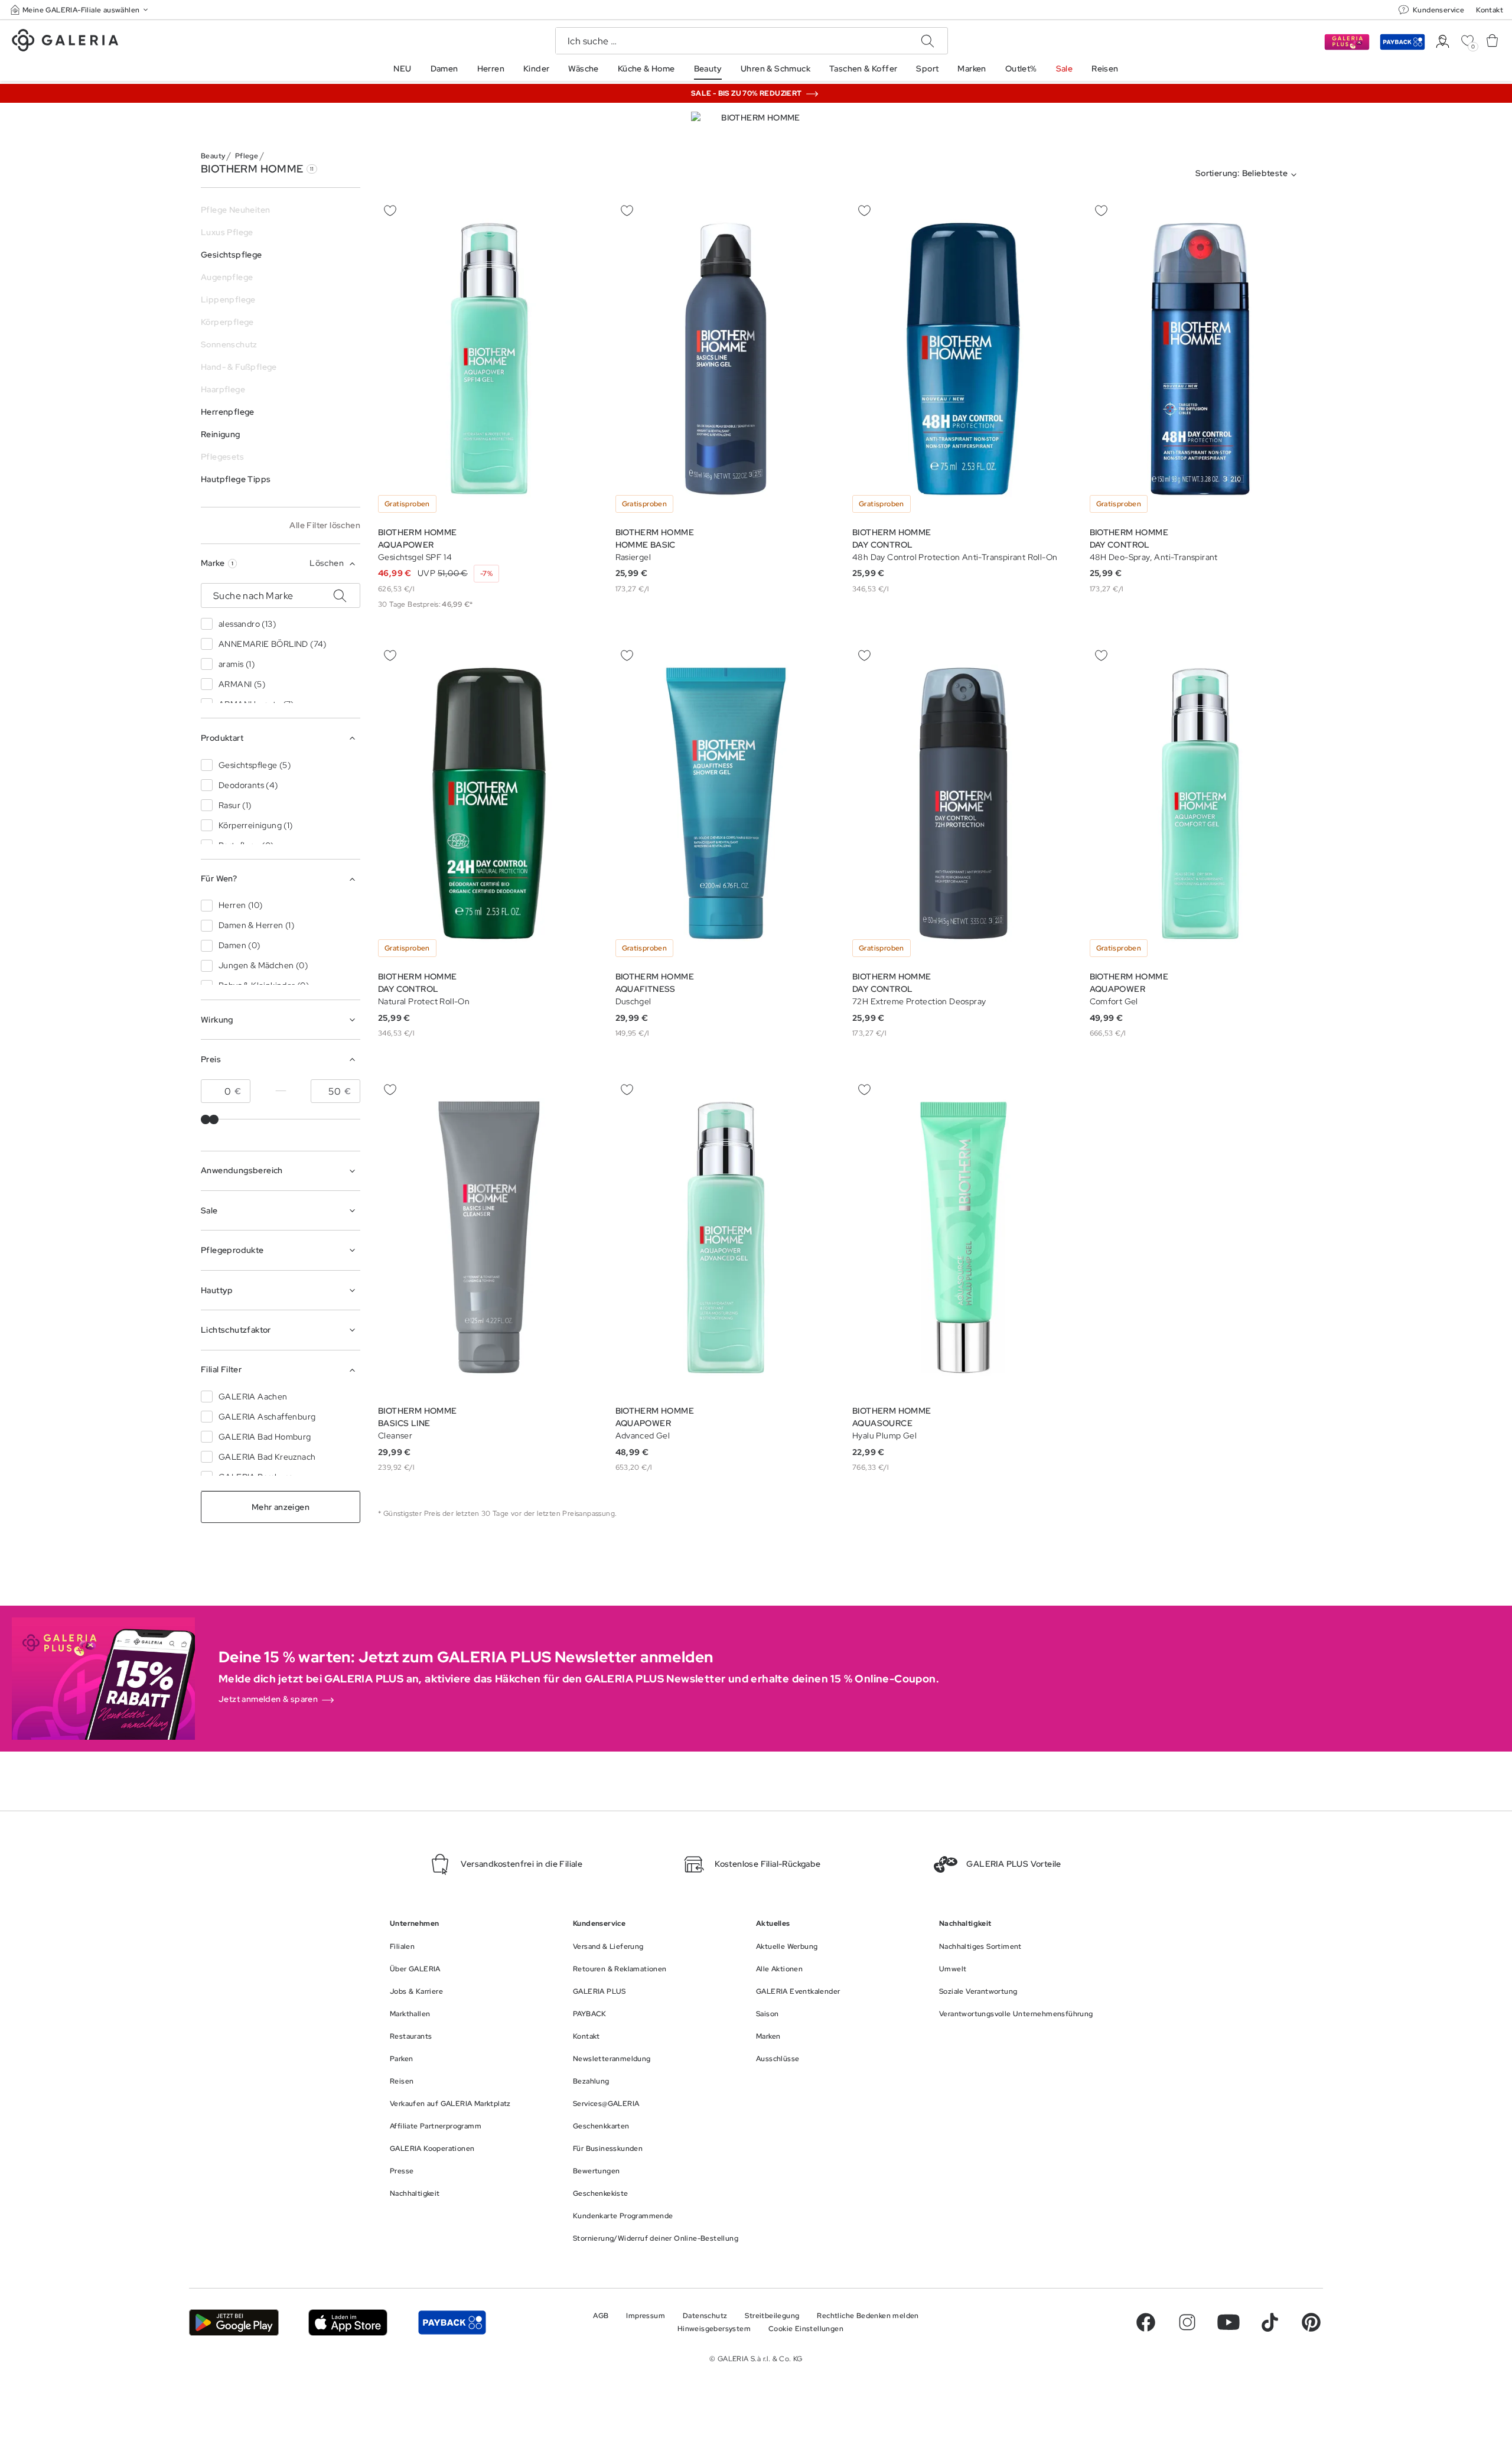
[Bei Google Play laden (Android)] (234, 2323)
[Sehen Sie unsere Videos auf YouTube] (1228, 2322)
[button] (80, 10)
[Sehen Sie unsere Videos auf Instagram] (1187, 2322)
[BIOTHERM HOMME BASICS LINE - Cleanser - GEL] (489, 1237)
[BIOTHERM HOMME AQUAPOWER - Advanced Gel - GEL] (726, 1237)
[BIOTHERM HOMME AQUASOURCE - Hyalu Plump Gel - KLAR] (963, 1237)
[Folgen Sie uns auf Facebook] (1146, 2322)
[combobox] (1249, 175)
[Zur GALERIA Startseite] (65, 42)
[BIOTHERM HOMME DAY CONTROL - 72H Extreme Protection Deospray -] (963, 804)
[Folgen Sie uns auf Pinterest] (1311, 2322)
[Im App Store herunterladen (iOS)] (348, 2323)
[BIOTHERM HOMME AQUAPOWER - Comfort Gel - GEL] (1201, 804)
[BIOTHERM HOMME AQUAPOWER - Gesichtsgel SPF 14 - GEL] (489, 359)
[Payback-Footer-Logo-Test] (452, 2323)
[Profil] (1443, 42)
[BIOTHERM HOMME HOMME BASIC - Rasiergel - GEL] (726, 359)
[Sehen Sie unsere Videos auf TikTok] (1270, 2322)
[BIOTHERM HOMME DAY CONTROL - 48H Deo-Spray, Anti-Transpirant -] (1201, 359)
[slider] (206, 1119)
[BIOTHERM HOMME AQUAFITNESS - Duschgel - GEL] (726, 804)
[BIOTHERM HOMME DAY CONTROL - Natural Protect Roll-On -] (489, 804)
